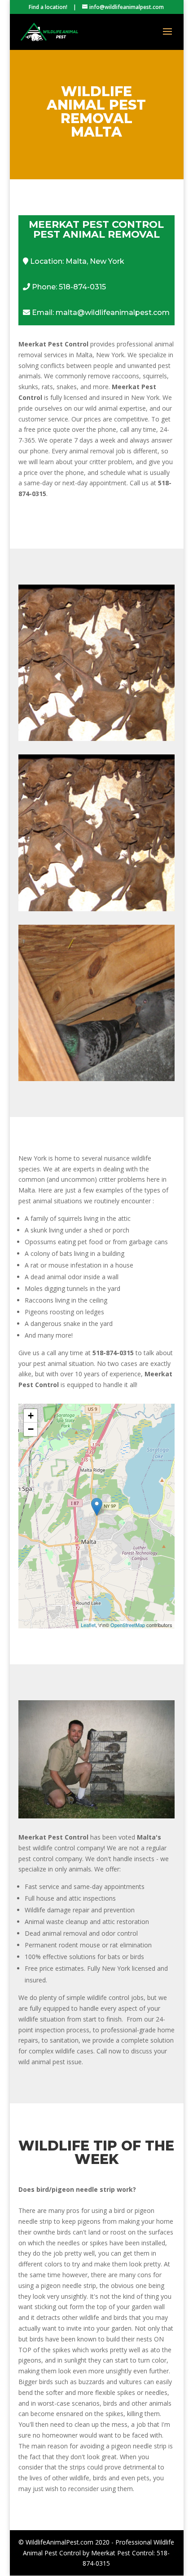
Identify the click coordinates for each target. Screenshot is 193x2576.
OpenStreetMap (128, 1625)
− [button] (31, 1429)
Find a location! (48, 7)
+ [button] (31, 1416)
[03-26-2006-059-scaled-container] (96, 1816)
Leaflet (88, 1625)
